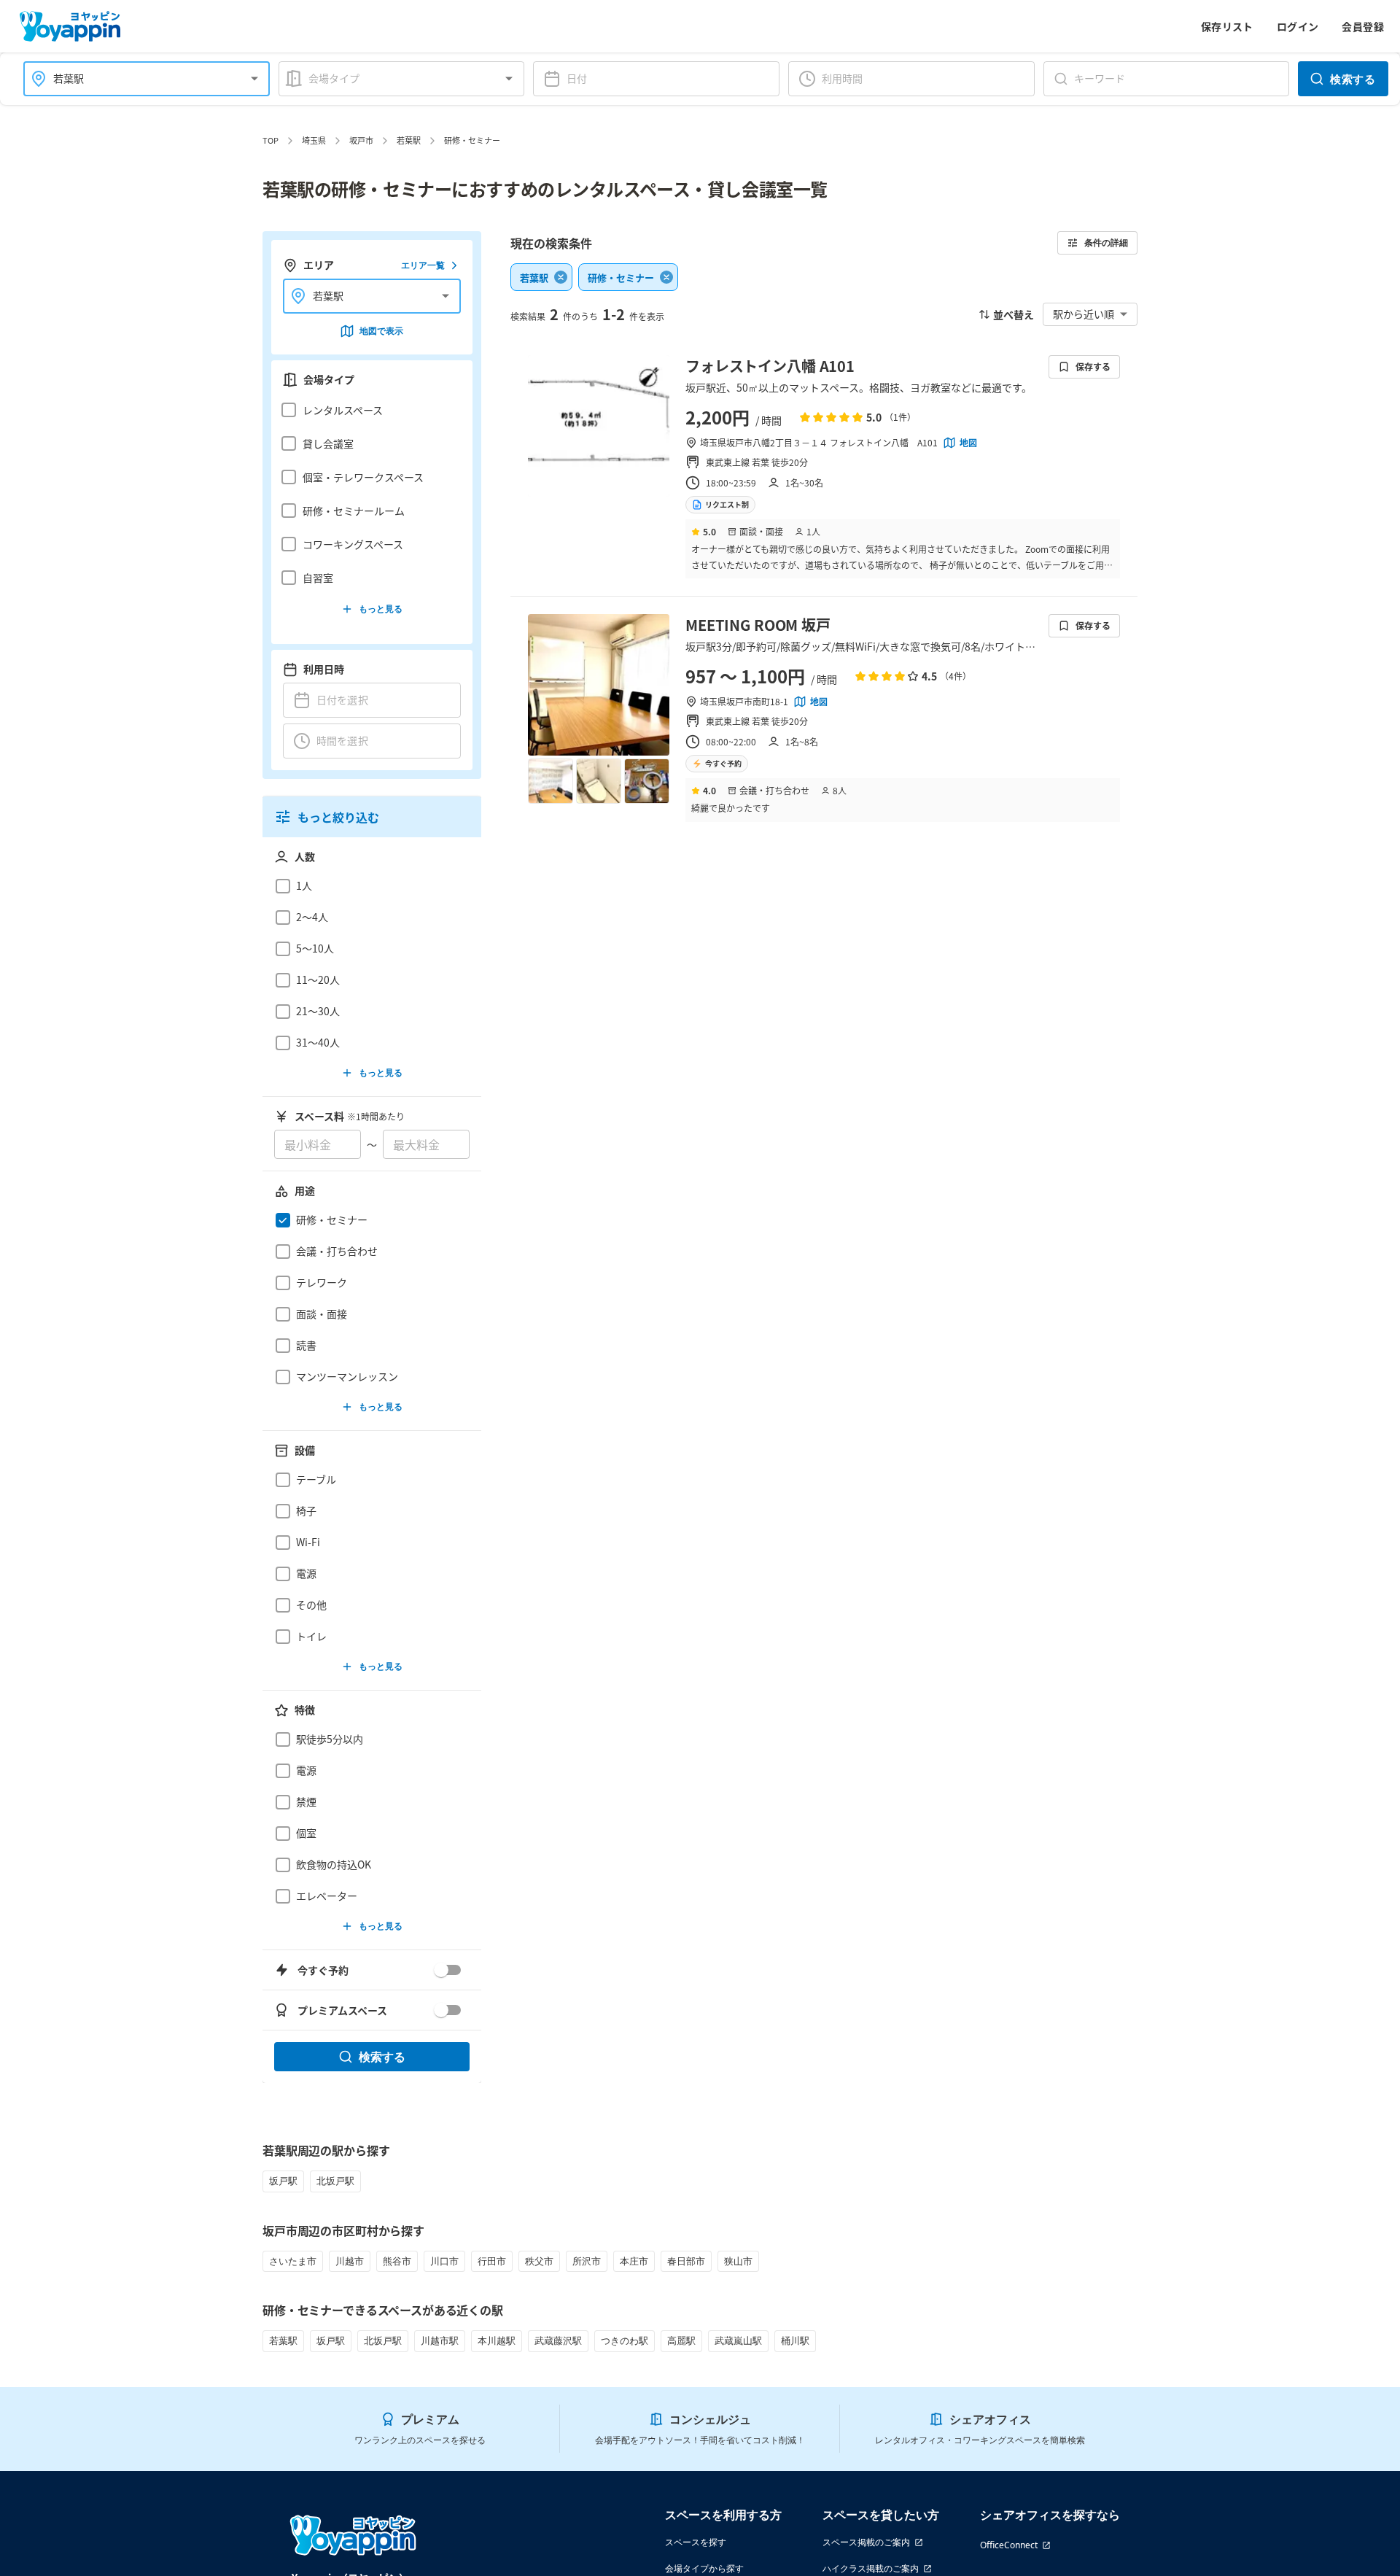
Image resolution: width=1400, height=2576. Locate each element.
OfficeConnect (1009, 2545)
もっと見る (381, 609)
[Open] (254, 79)
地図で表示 (381, 331)
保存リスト (1227, 26)
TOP (271, 140)
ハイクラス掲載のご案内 (871, 2568)
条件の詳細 (1106, 243)
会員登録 (1363, 26)
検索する (1353, 79)
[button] (368, 410)
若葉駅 (409, 140)
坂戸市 (361, 140)
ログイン (1298, 26)
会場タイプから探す (704, 2568)
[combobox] (138, 78)
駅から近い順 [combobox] (1084, 314)
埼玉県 (314, 140)
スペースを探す (696, 2542)
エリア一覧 (423, 265)
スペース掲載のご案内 (866, 2542)
